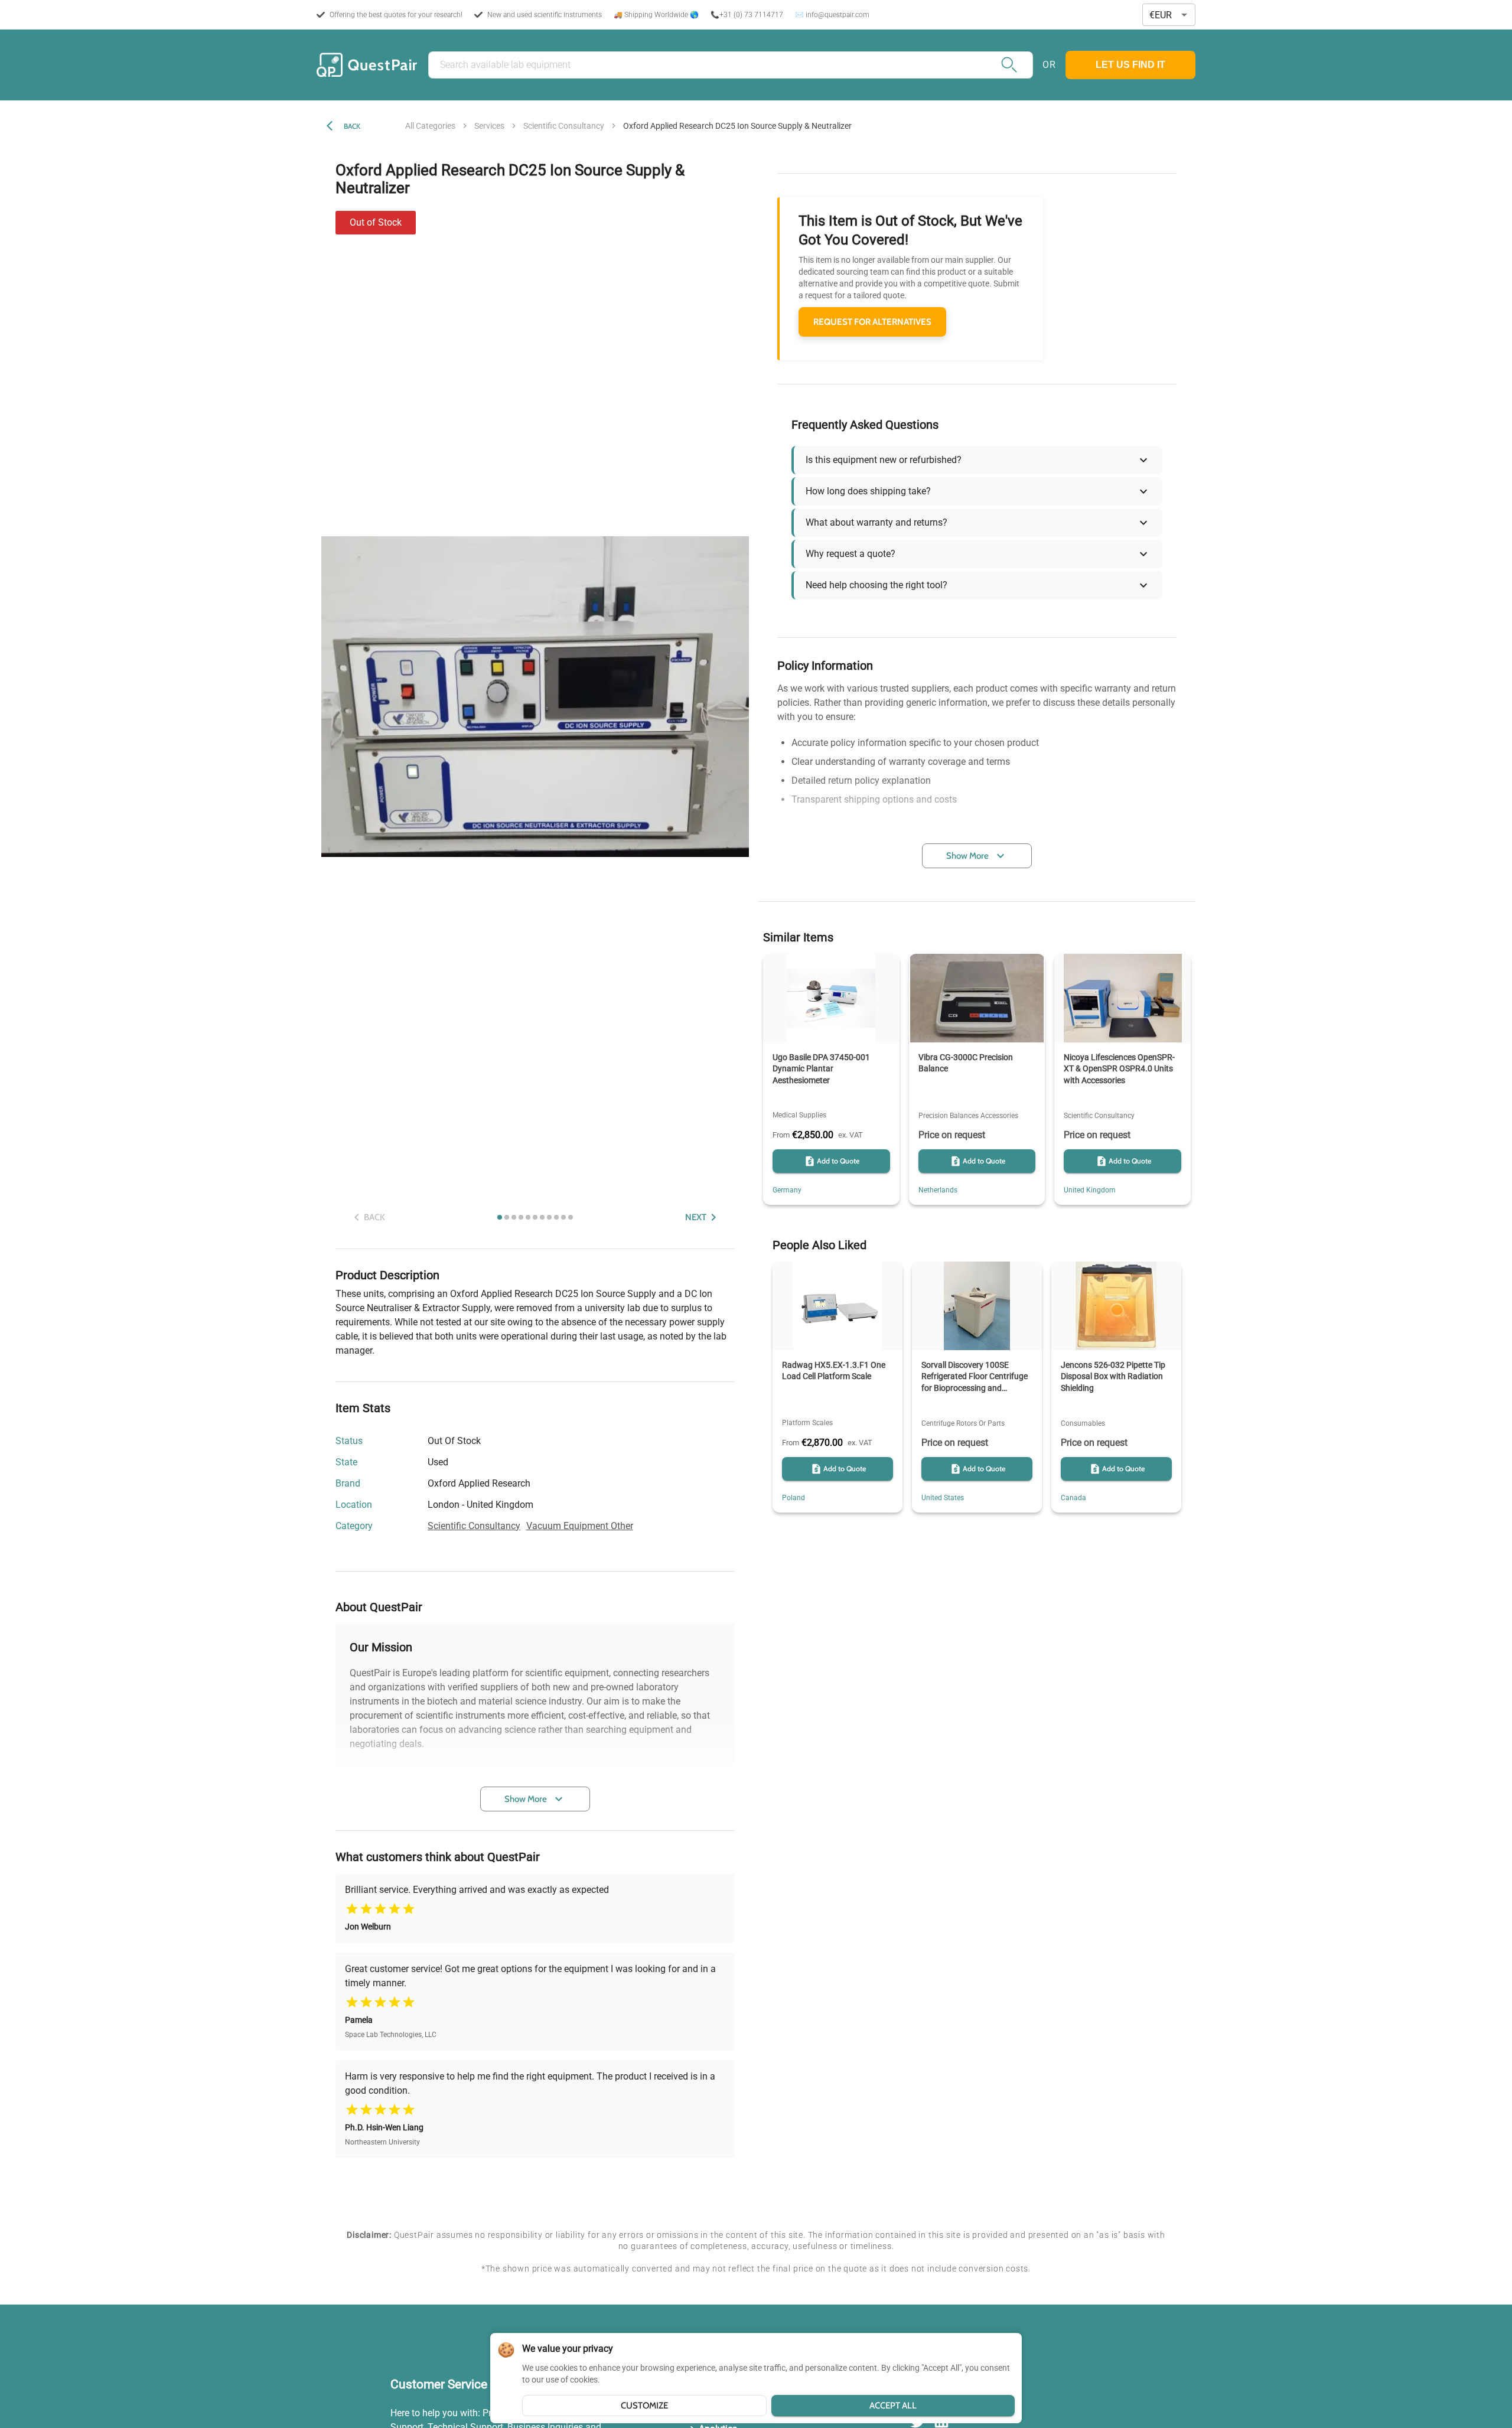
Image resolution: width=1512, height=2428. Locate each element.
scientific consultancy (564, 126)
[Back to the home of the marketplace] (367, 65)
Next (696, 1218)
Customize (644, 2406)
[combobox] (1169, 15)
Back (352, 126)
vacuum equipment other (580, 1526)
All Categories (430, 126)
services (489, 126)
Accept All (893, 2406)
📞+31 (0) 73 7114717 (747, 15)
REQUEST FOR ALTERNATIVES (872, 322)
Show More (526, 1799)
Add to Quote (838, 1161)
